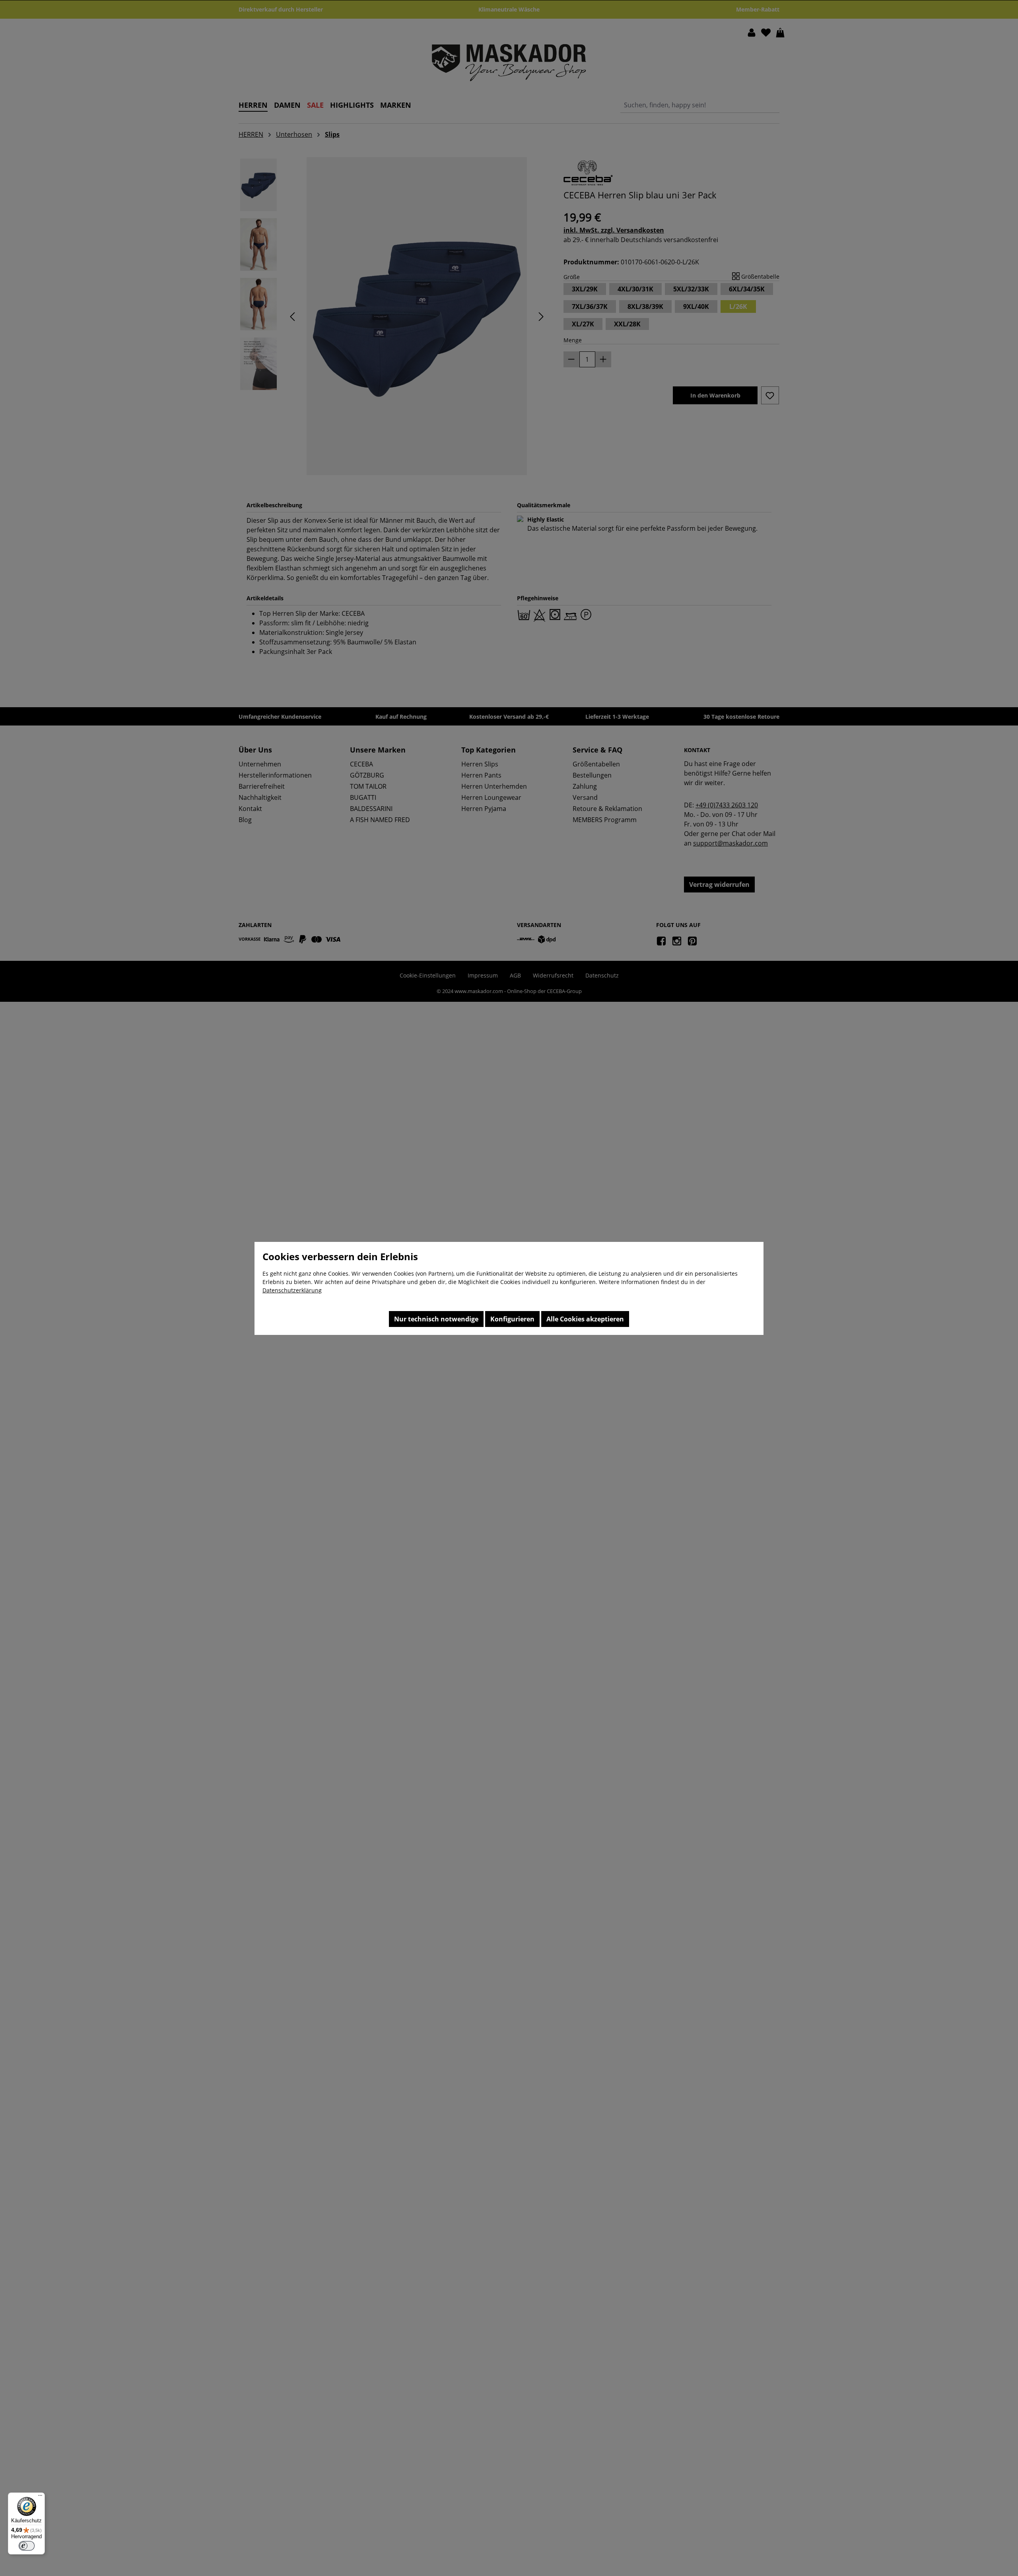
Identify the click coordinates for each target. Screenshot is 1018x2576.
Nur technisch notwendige (436, 1319)
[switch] (27, 2546)
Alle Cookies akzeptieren (585, 1319)
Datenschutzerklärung (292, 1290)
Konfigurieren (512, 1319)
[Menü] (40, 2497)
